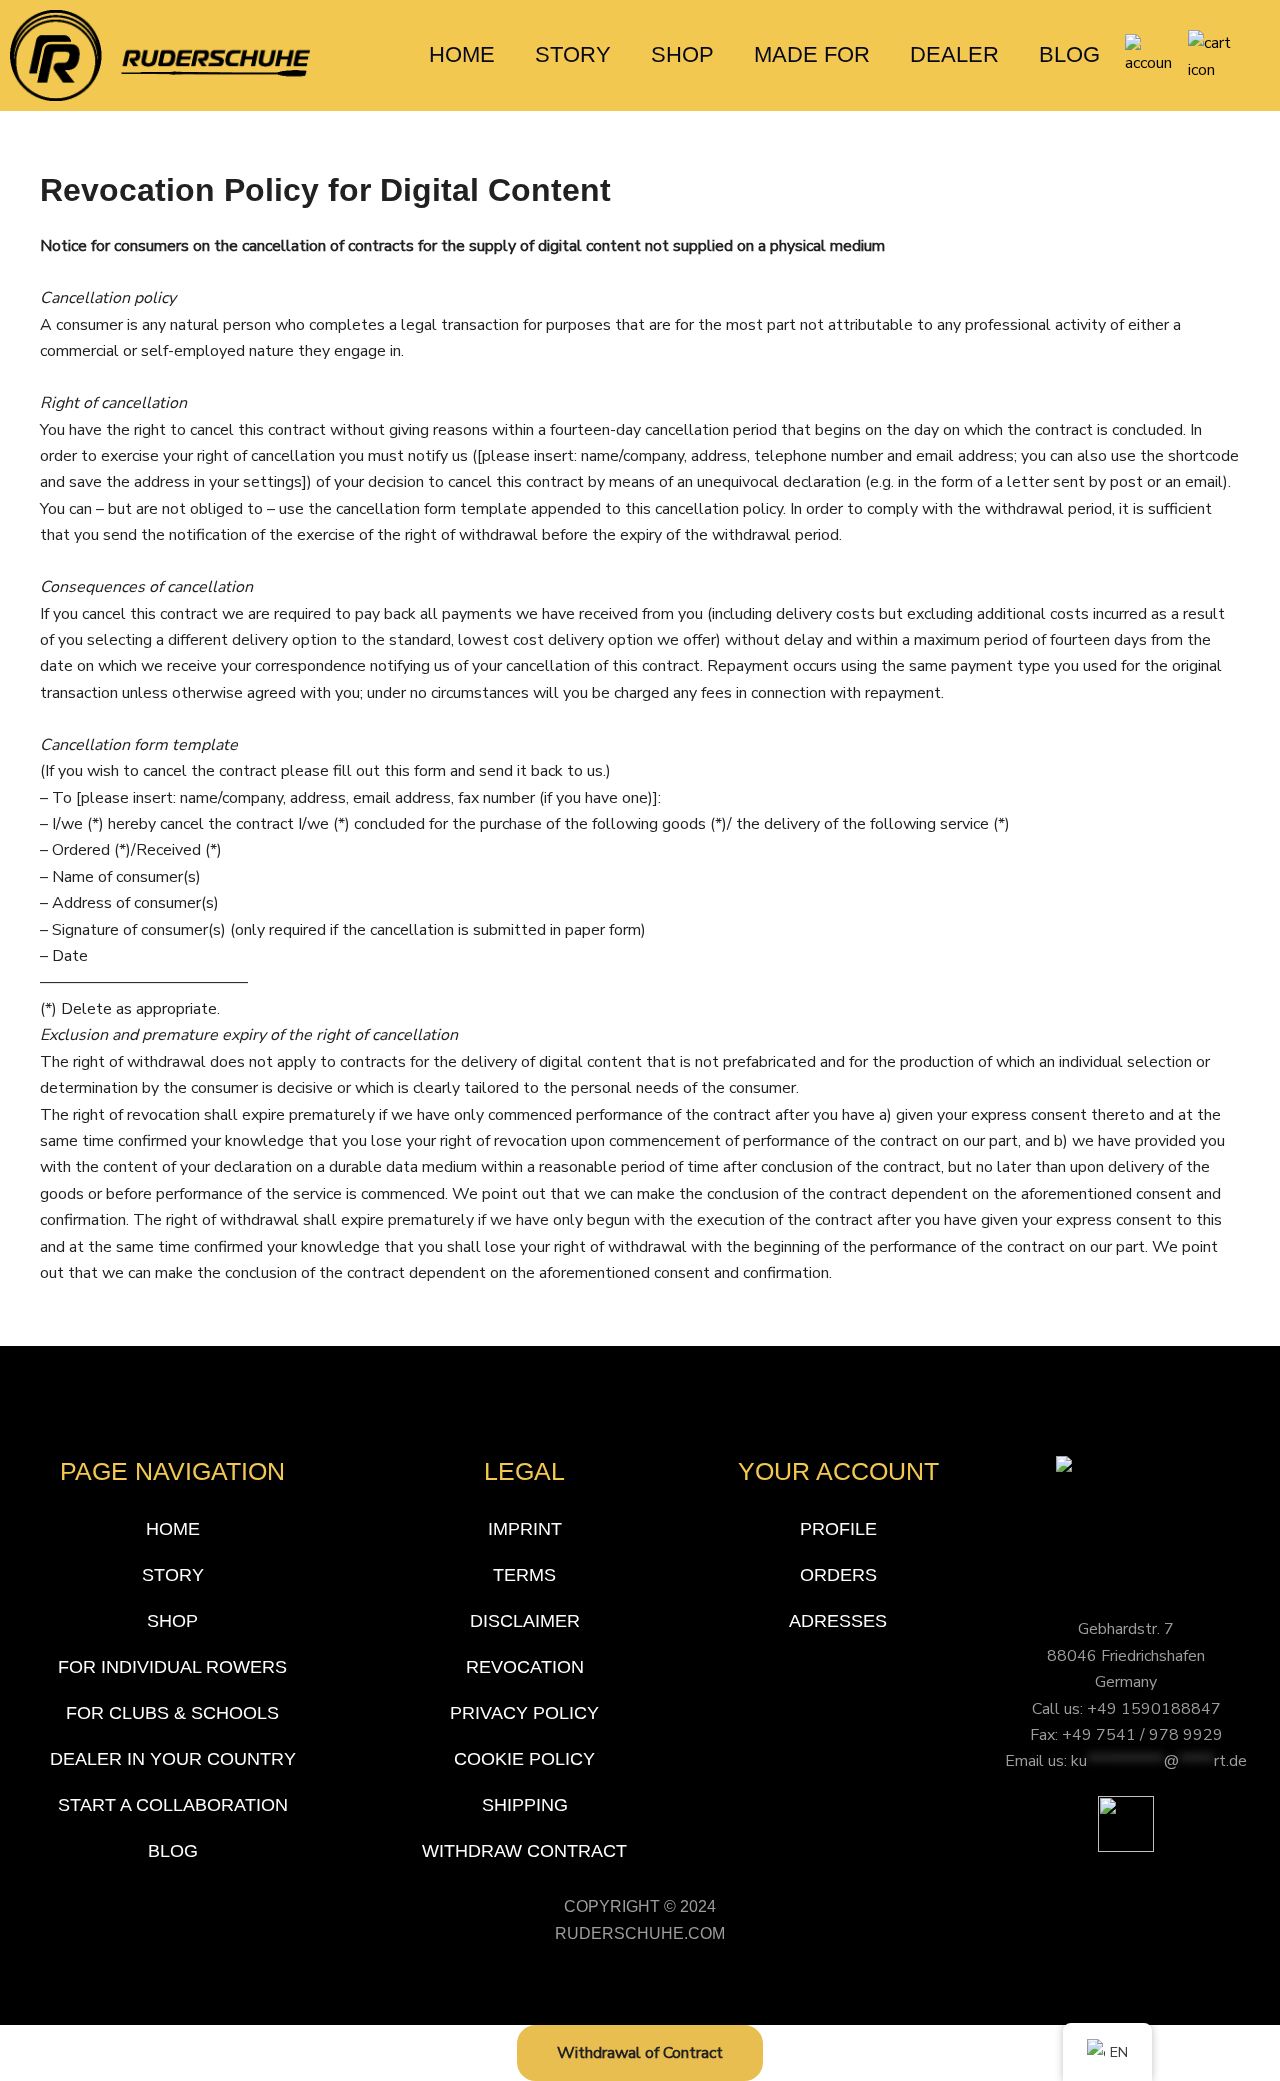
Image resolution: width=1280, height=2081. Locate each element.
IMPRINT (525, 1529)
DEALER (954, 54)
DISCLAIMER (525, 1621)
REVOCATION (525, 1667)
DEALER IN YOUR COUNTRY (173, 1759)
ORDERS (838, 1575)
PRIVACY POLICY (524, 1713)
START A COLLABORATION (173, 1805)
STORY (573, 54)
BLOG (1069, 54)
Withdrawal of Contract (640, 2053)
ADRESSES (838, 1621)
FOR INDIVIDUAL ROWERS (172, 1667)
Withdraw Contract (524, 1851)
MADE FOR (812, 54)
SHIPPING (525, 1805)
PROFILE (838, 1529)
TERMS (524, 1575)
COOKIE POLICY (524, 1759)
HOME (462, 54)
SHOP (682, 54)
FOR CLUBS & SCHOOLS (172, 1713)
